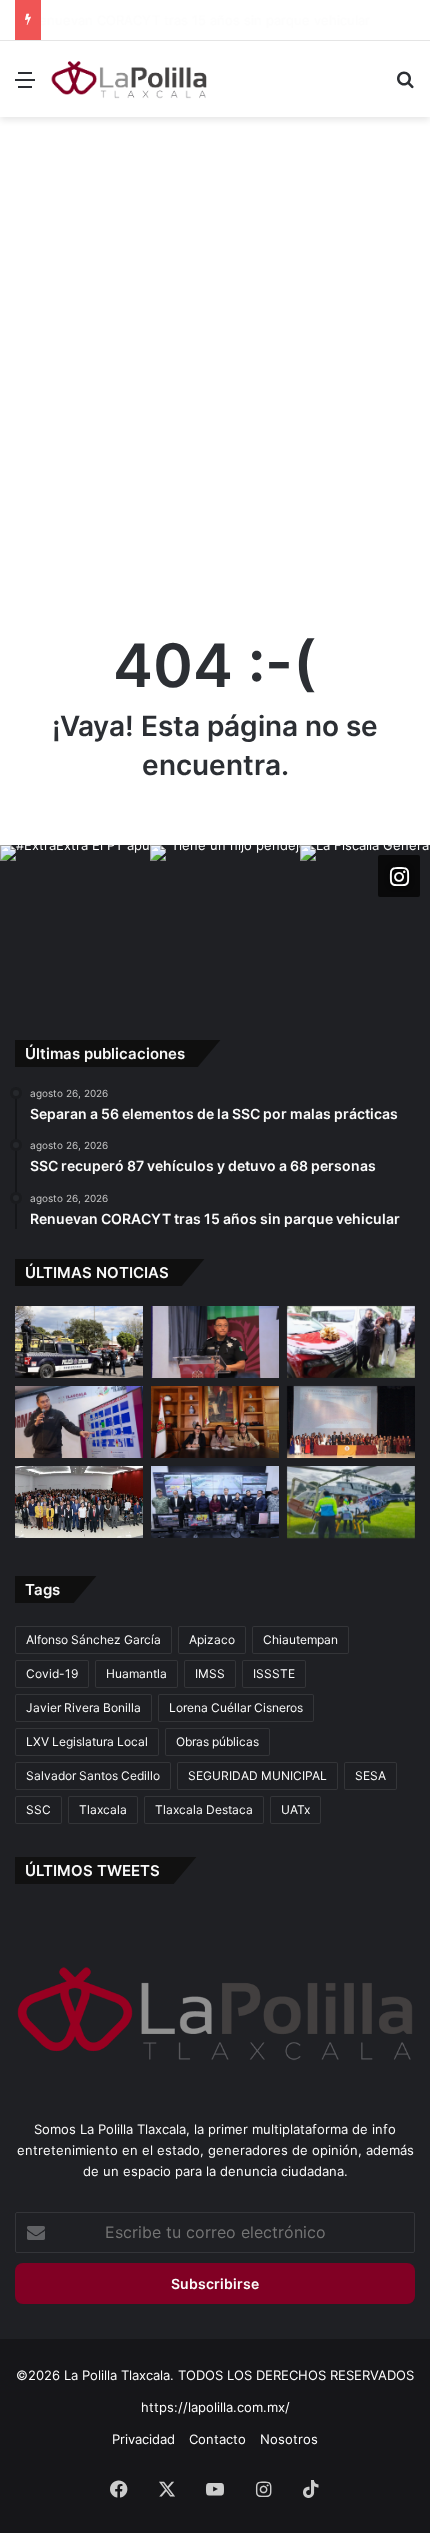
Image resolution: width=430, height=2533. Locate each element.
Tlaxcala (103, 1809)
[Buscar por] (405, 86)
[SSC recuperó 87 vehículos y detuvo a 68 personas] (215, 1342)
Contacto (217, 2439)
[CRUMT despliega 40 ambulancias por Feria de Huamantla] (79, 1422)
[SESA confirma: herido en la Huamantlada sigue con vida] (351, 1502)
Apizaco (212, 1639)
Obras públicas (217, 1741)
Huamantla (136, 1673)
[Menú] (25, 86)
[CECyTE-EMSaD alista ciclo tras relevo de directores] (79, 1502)
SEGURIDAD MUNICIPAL (257, 1775)
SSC (38, 1809)
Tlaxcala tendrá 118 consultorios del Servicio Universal (215, 20)
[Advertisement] (215, 352)
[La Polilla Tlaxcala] (130, 79)
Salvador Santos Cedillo (93, 1775)
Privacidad (143, 2439)
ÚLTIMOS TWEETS (92, 1870)
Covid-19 (52, 1673)
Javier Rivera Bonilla (83, 1707)
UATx (295, 1809)
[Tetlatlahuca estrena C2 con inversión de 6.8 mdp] (215, 1502)
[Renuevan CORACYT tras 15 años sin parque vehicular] (351, 1342)
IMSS (210, 1673)
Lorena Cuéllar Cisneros (236, 1707)
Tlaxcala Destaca (204, 1809)
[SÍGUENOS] (399, 876)
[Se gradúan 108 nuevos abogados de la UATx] (351, 1422)
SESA (370, 1775)
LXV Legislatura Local (87, 1741)
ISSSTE (274, 1673)
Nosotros (289, 2439)
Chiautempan (300, 1639)
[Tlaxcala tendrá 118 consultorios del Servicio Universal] (215, 1422)
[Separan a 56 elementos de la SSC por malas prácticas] (79, 1342)
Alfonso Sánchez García (93, 1639)
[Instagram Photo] (75, 920)
